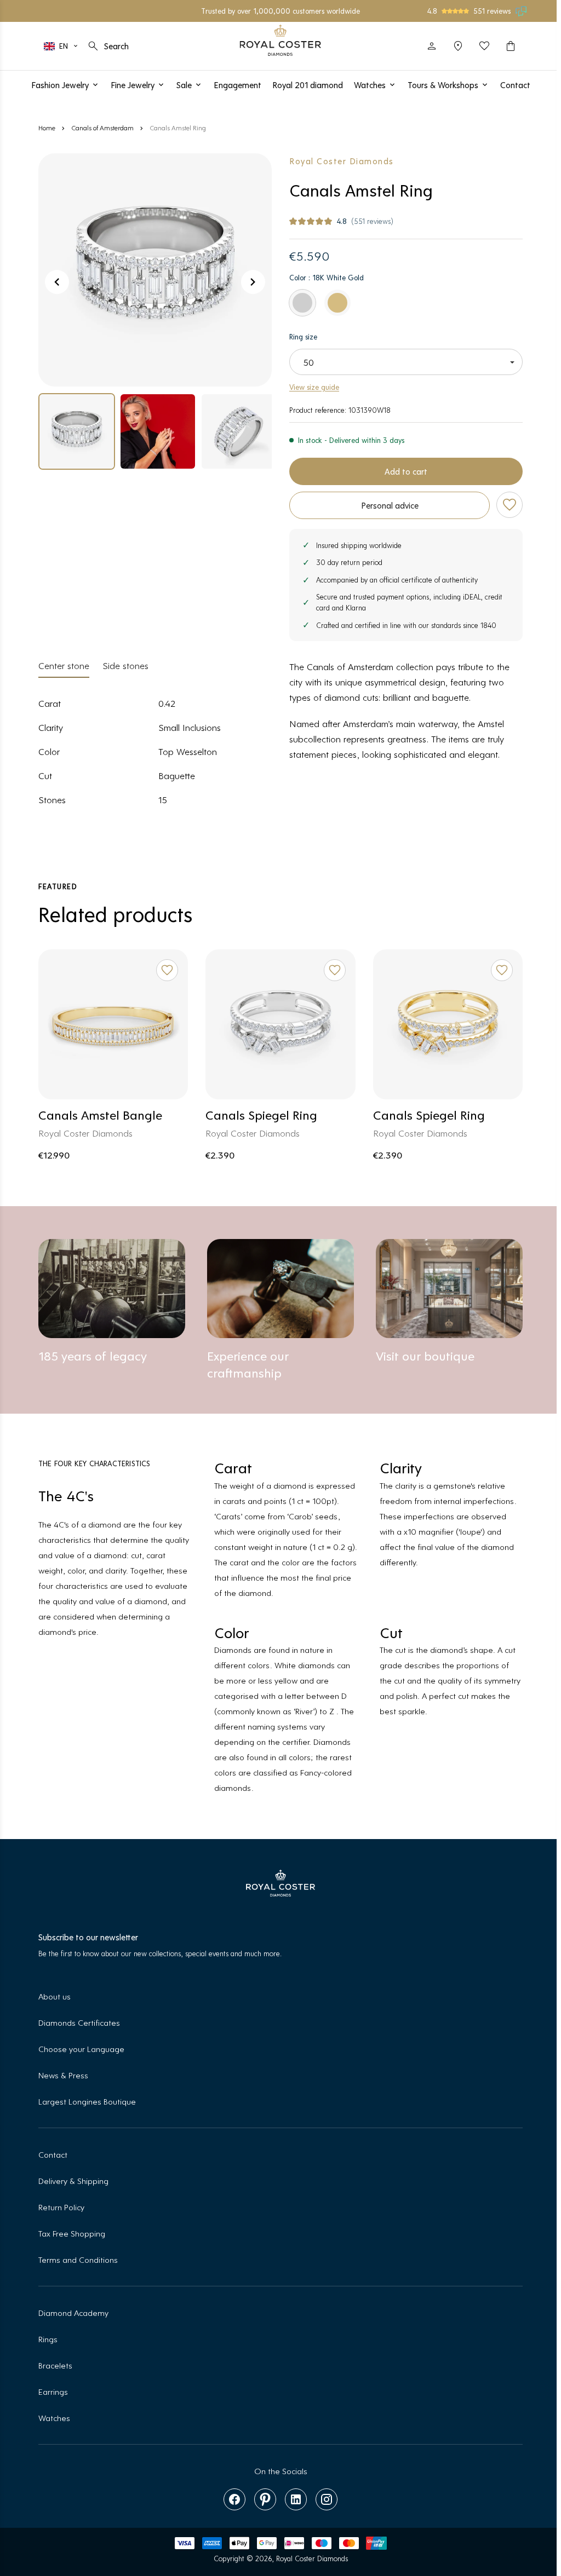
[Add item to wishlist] (510, 505)
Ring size (303, 336)
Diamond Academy (73, 2312)
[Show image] (155, 270)
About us (55, 1996)
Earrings (53, 2391)
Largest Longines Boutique (87, 2101)
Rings (48, 2339)
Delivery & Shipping (73, 2180)
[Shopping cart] (506, 46)
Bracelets (55, 2365)
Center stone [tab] (64, 665)
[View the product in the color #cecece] (302, 303)
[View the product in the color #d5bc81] (337, 303)
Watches (54, 2417)
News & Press (63, 2075)
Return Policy (61, 2207)
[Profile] (427, 46)
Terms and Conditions (78, 2259)
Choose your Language (81, 2048)
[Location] (454, 46)
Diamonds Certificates (79, 2022)
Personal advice (390, 505)
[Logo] (279, 40)
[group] (77, 431)
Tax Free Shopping (72, 2233)
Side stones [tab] (125, 665)
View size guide (314, 387)
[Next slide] (253, 282)
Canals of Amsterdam (102, 128)
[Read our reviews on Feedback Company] (517, 11)
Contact (53, 2154)
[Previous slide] (57, 282)
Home (47, 128)
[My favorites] (480, 46)
